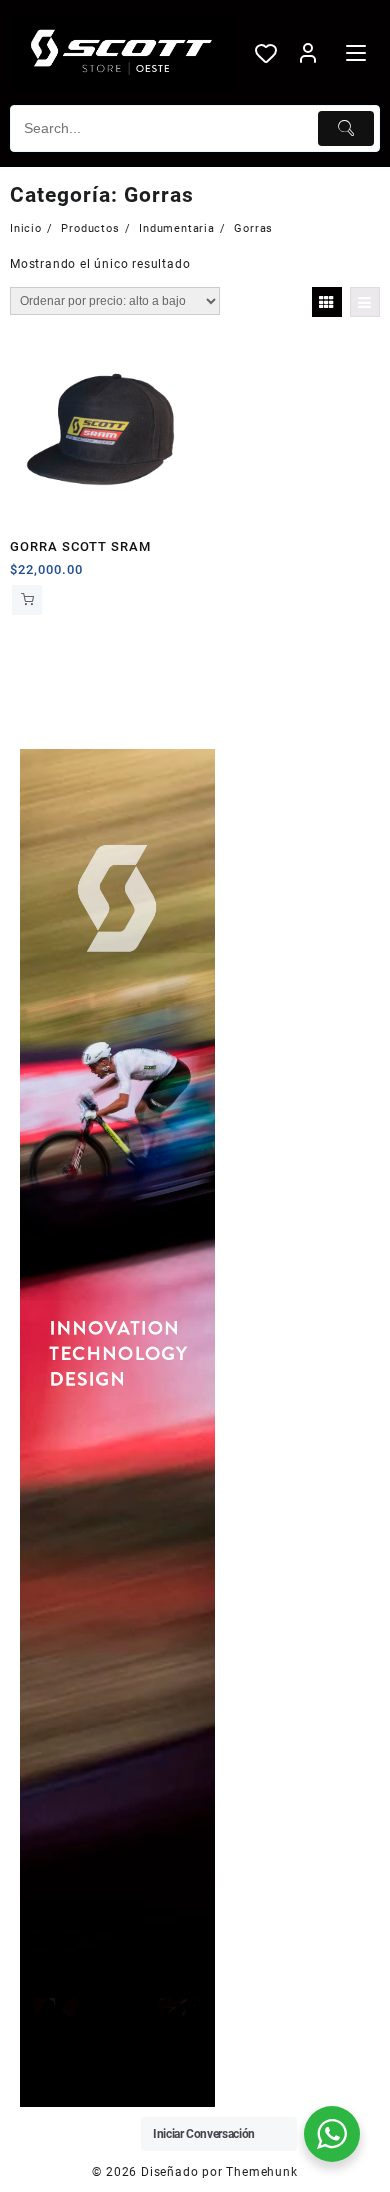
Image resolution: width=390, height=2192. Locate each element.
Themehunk (261, 2172)
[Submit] (346, 128)
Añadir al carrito (27, 600)
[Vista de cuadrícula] (327, 302)
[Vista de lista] (365, 302)
